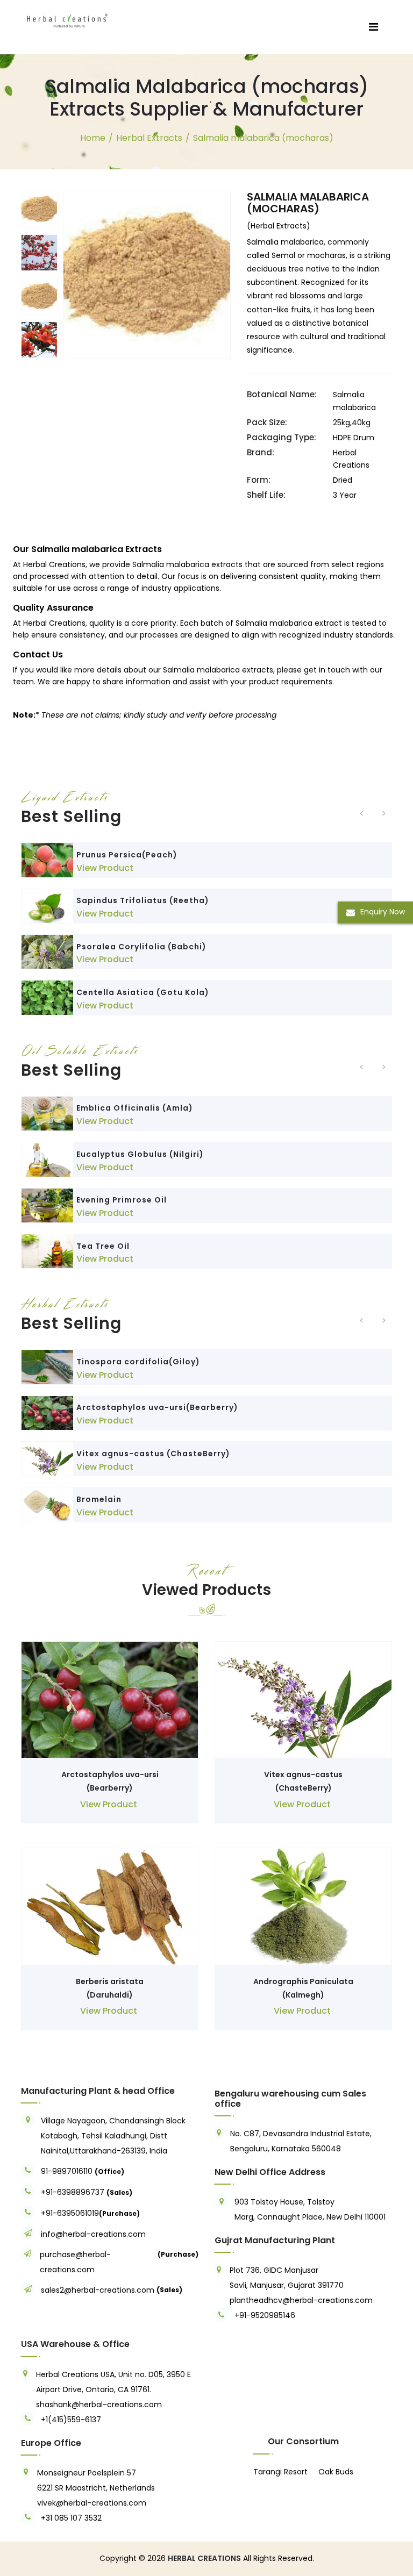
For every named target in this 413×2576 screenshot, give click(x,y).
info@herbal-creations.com (93, 2234)
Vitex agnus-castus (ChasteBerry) (153, 1454)
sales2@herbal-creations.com (98, 2290)
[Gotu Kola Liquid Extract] (47, 997)
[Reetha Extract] (47, 906)
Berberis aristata (110, 1981)
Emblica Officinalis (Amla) (135, 1108)
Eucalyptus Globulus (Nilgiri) (140, 1154)
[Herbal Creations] (67, 19)
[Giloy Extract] (47, 1367)
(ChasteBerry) (304, 1788)
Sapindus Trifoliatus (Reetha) (143, 900)
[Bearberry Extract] (47, 1413)
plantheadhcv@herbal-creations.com (301, 2300)
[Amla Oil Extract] (47, 1114)
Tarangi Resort (280, 2472)
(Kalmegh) (303, 1995)
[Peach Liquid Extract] (47, 860)
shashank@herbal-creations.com (99, 2405)
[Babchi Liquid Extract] (47, 952)
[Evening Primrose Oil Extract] (47, 1205)
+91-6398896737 (73, 2192)
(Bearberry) (110, 1788)
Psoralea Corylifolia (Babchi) (141, 947)
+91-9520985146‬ (265, 2315)
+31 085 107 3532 (71, 2518)
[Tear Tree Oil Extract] (47, 1251)
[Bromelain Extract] (47, 1504)
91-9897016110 (68, 2171)
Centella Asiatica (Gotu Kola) (143, 992)
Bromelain (99, 1499)
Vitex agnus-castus (303, 1774)
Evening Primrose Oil (122, 1200)
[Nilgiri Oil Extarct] (47, 1159)
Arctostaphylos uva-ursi (110, 1774)
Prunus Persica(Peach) (127, 855)
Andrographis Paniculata (303, 1981)
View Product (105, 868)
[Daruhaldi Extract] (110, 1906)
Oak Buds (336, 2472)
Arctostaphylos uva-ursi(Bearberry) (157, 1407)
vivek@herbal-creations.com (92, 2503)
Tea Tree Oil (103, 1246)
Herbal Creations (54, 623)
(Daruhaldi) (110, 1995)
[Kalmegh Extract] (303, 1906)
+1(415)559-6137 (71, 2420)
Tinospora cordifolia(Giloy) (138, 1362)
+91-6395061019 (70, 2213)
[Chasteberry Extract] (47, 1459)
